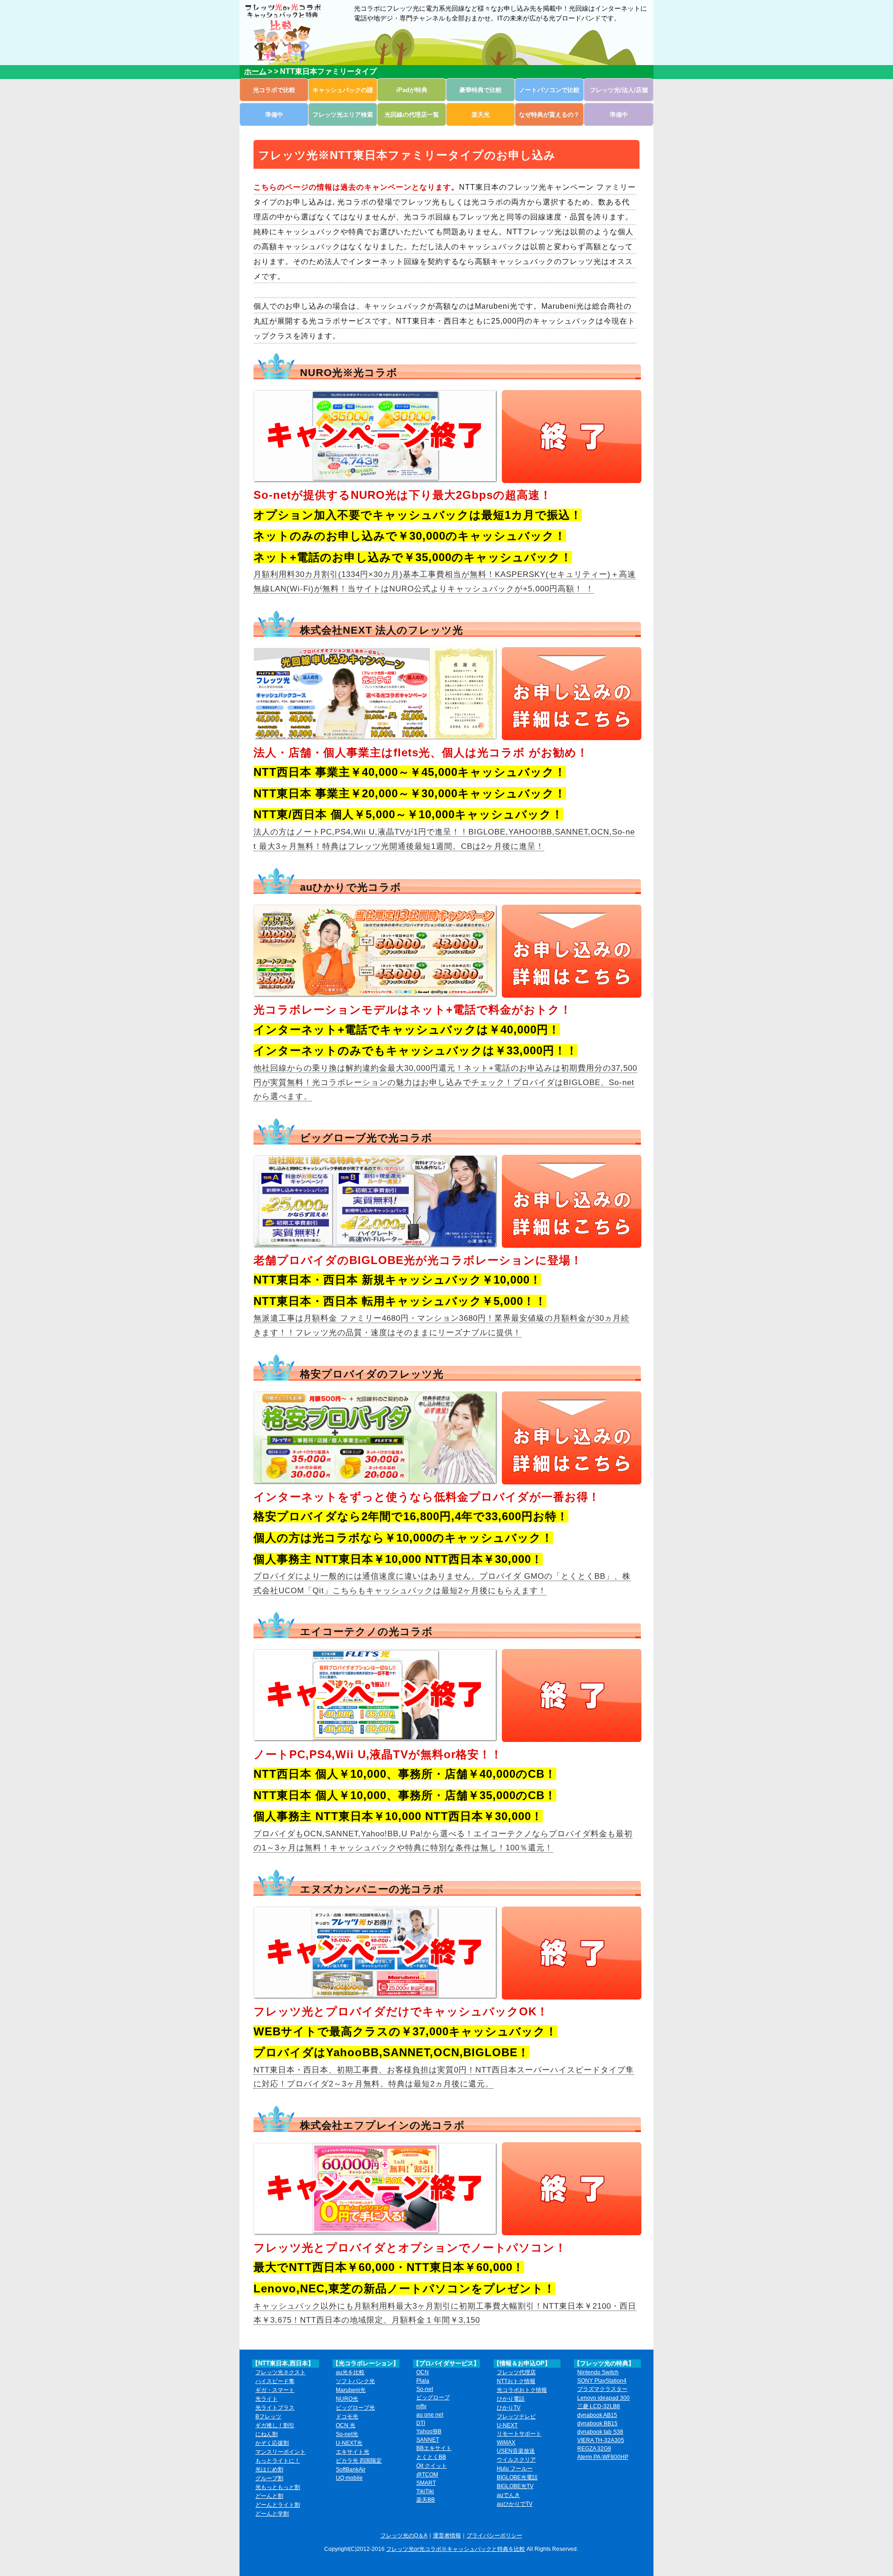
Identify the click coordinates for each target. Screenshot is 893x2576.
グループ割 (269, 2478)
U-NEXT (507, 2425)
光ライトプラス (275, 2408)
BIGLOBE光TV (515, 2486)
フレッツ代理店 (516, 2372)
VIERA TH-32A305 (601, 2440)
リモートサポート (519, 2434)
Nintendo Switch (598, 2372)
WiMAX (506, 2443)
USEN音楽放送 (516, 2451)
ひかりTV (509, 2408)
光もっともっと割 (278, 2487)
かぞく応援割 (272, 2443)
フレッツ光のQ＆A (404, 2536)
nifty (421, 2406)
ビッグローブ (433, 2397)
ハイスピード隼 (275, 2381)
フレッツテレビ (516, 2417)
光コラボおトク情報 (522, 2390)
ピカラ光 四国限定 (359, 2461)
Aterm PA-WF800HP (603, 2457)
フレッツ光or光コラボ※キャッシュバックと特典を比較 (456, 2549)
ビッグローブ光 (355, 2408)
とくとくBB (431, 2457)
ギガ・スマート (275, 2390)
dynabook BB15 (597, 2424)
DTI (421, 2423)
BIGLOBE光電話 (517, 2477)
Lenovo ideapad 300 (603, 2398)
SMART (426, 2483)
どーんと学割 (272, 2514)
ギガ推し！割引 (275, 2425)
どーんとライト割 (278, 2505)
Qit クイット (432, 2466)
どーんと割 (269, 2496)
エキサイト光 (353, 2452)
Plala (423, 2381)
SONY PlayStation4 (602, 2381)
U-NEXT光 (349, 2443)
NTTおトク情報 (516, 2381)
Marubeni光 (351, 2390)
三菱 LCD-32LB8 (599, 2406)
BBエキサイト (434, 2448)
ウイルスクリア (516, 2460)
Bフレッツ (268, 2417)
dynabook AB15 (597, 2415)
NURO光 (347, 2399)
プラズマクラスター (602, 2389)
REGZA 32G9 (594, 2449)
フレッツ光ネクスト (280, 2372)
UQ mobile (349, 2478)
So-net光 (347, 2434)
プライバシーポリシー (494, 2536)
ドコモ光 (347, 2417)
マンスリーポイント (280, 2452)
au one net (430, 2415)
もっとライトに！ (278, 2461)
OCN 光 (346, 2425)
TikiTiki (425, 2491)
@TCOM (427, 2475)
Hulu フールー (515, 2469)
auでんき (508, 2495)
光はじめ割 (269, 2470)
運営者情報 (447, 2536)
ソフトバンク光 (355, 2381)
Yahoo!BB (429, 2431)
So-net (425, 2389)
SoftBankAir (351, 2470)
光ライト (267, 2399)
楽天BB (426, 2500)
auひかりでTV (515, 2504)
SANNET (428, 2440)
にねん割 (267, 2434)
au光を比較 (350, 2372)
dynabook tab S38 (600, 2432)
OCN (423, 2372)
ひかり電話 (511, 2399)
